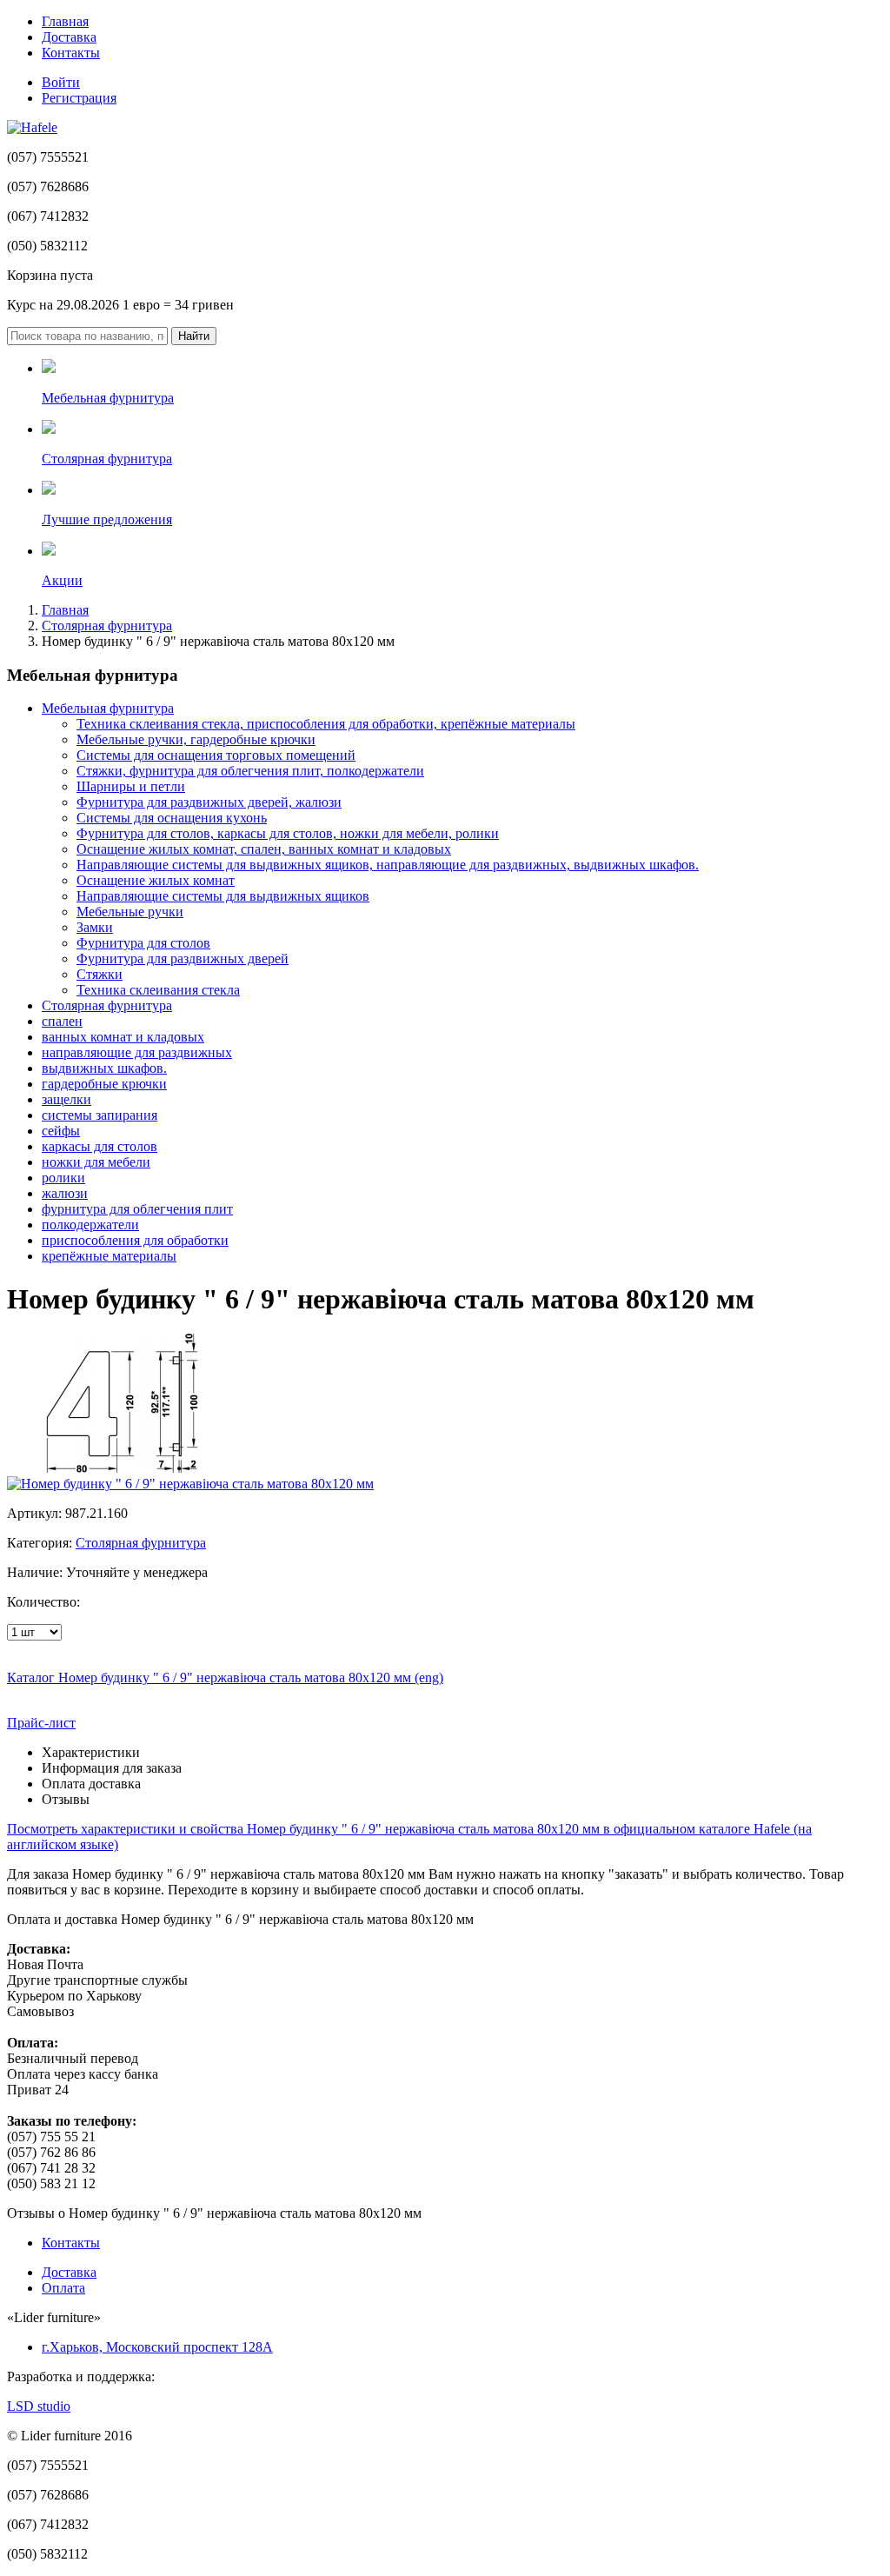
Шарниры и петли (131, 786)
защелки (66, 1099)
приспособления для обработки (135, 1240)
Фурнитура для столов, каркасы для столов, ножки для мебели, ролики (288, 833)
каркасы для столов (100, 1146)
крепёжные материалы (109, 1256)
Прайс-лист (41, 1723)
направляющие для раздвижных (137, 1052)
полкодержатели (90, 1225)
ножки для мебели (96, 1162)
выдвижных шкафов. (104, 1068)
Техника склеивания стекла (158, 990)
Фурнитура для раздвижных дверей (183, 959)
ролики (63, 1178)
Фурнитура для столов (143, 943)
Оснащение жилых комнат (156, 880)
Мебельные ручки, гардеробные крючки (196, 739)
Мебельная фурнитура (108, 708)
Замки (95, 927)
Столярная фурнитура (107, 626)
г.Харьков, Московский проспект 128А (157, 2347)
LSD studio (39, 2406)
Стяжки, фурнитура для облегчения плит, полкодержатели (250, 771)
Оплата (63, 2288)
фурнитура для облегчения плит (137, 1209)
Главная (65, 21)
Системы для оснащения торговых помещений (216, 755)
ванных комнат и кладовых (123, 1037)
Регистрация (79, 98)
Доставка (69, 37)
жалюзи (65, 1193)
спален (62, 1021)
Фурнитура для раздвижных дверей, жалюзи (209, 802)
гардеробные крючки (104, 1084)
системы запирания (100, 1115)
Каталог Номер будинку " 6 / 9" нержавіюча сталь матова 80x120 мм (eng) (225, 1677)
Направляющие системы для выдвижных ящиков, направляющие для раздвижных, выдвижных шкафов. (388, 865)
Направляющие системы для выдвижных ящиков (223, 896)
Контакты (71, 53)
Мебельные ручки (130, 912)
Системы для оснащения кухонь (172, 818)
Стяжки (100, 974)
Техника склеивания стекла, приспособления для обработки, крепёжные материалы (326, 724)
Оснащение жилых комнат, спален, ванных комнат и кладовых (264, 849)
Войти (61, 82)
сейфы (61, 1131)
